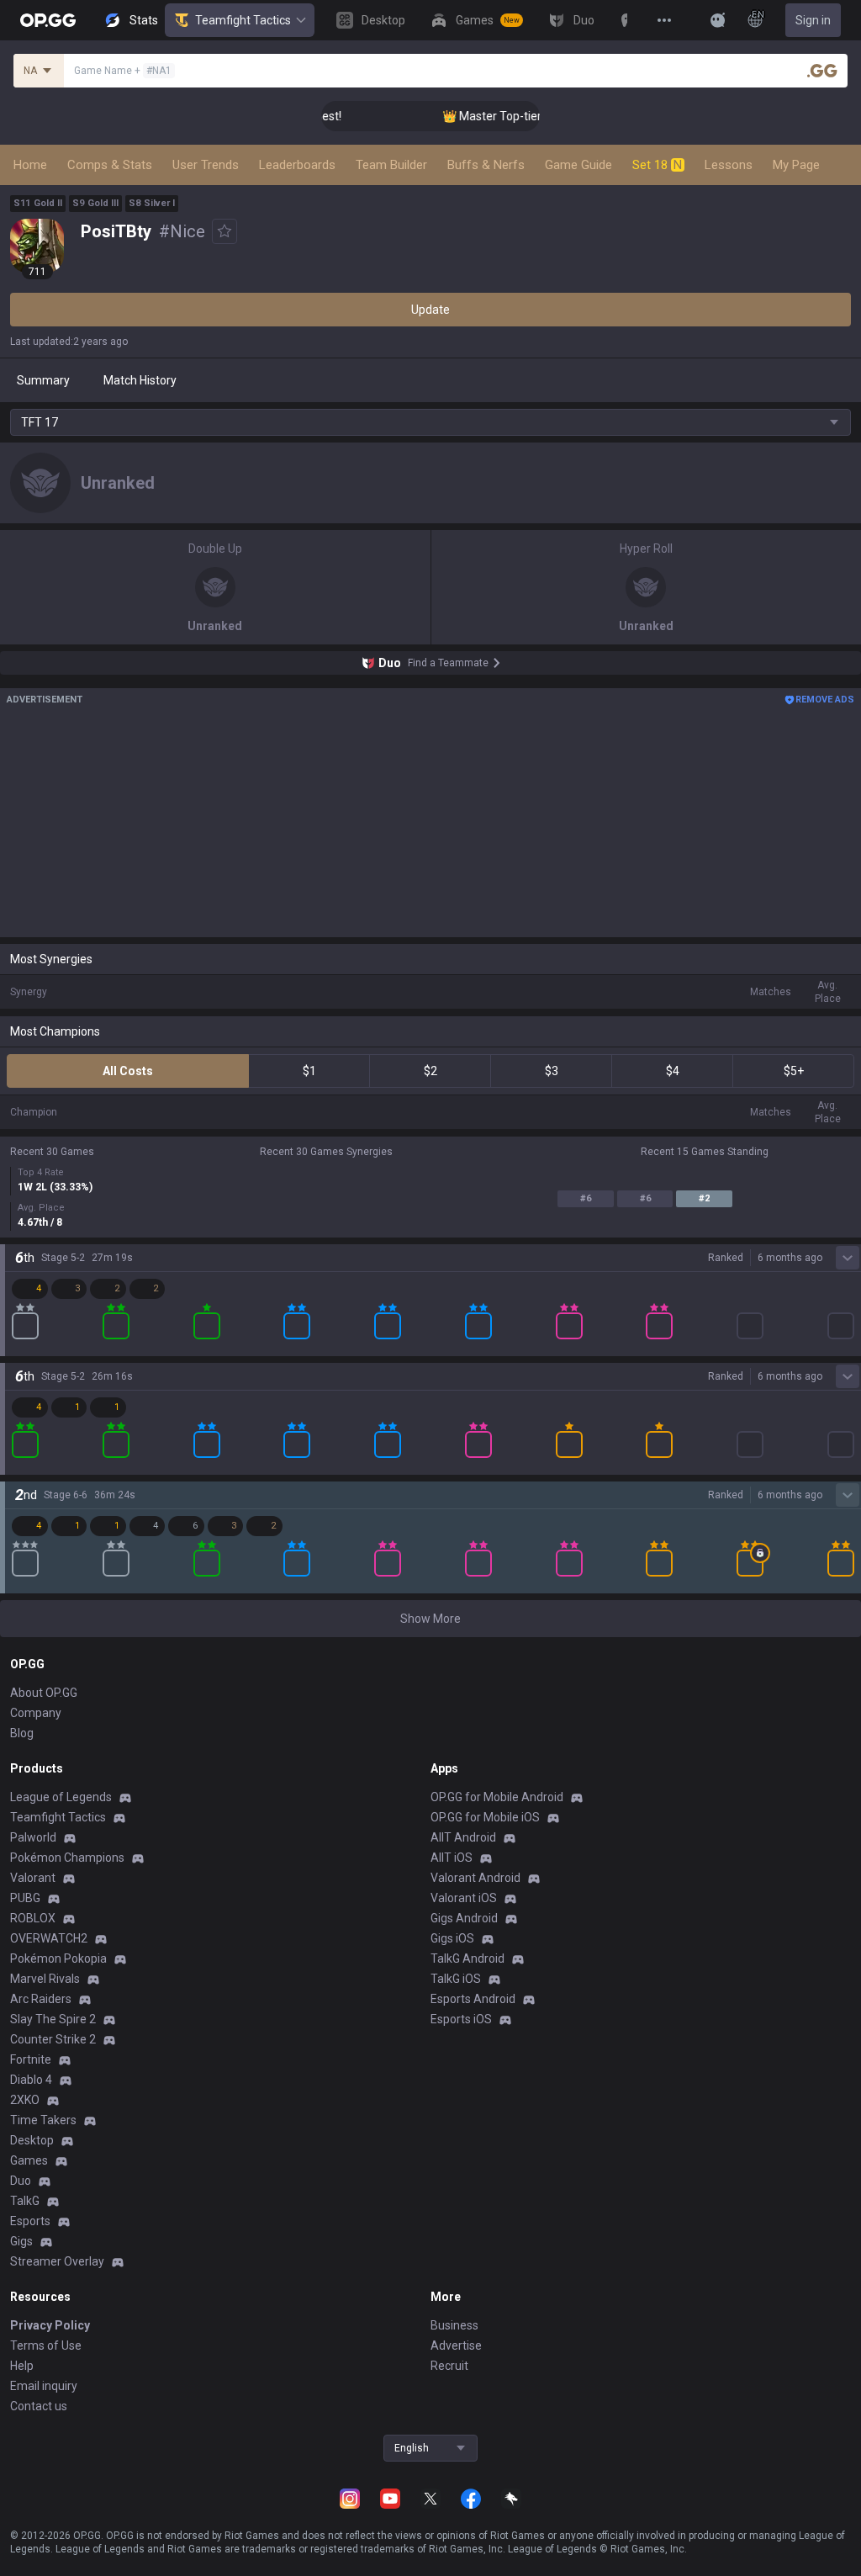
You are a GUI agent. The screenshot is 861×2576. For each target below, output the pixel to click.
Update (430, 310)
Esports (30, 2221)
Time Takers (43, 2120)
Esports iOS (461, 2019)
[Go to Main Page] (48, 20)
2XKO (25, 2100)
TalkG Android (467, 1959)
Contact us (39, 2406)
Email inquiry (44, 2386)
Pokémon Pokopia (58, 1959)
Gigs (21, 2241)
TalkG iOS (456, 1979)
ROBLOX (33, 1918)
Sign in (813, 20)
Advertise (456, 2345)
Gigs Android (464, 1918)
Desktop (32, 2140)
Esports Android (473, 1999)
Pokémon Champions (67, 1858)
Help (22, 2366)
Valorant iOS (464, 1898)
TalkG (25, 2201)
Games (29, 2160)
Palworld (33, 1837)
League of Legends (61, 1797)
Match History (140, 380)
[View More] (664, 20)
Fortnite (31, 2059)
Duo (21, 2181)
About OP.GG (44, 1693)
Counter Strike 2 (53, 2039)
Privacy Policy (50, 2325)
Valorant (33, 1878)
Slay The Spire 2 (53, 2019)
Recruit (449, 2366)
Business (454, 2325)
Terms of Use (46, 2345)
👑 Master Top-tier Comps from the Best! (531, 116)
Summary (43, 380)
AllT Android (463, 1837)
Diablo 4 (31, 2080)
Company (36, 1713)
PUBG (25, 1898)
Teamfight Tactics (243, 20)
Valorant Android (475, 1878)
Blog (22, 1733)
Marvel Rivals (45, 1979)
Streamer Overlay (57, 2261)
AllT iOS (452, 1858)
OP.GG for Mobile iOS (485, 1817)
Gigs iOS (452, 1938)
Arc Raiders (41, 1999)
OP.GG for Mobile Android (497, 1797)
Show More (430, 1619)
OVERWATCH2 (49, 1938)
